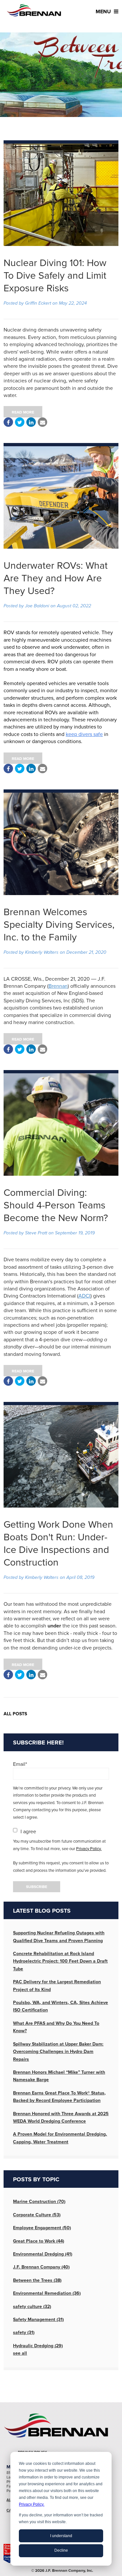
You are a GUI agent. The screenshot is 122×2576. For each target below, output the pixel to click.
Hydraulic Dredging (38, 2346)
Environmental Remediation (47, 2293)
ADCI (84, 1296)
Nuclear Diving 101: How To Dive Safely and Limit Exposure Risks (55, 276)
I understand (61, 2536)
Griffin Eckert (38, 303)
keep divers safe (84, 734)
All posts (15, 1714)
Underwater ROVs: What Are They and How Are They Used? (56, 578)
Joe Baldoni (37, 606)
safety (24, 2332)
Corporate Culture (37, 2215)
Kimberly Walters (42, 952)
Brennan (58, 986)
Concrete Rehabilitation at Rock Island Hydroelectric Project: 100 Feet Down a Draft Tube (60, 1961)
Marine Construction (39, 2202)
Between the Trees (37, 2280)
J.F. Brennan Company (41, 2267)
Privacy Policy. (32, 2504)
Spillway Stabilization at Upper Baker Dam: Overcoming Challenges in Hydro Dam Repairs (58, 2052)
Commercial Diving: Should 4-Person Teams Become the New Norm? (56, 1205)
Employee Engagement (42, 2228)
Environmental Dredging (43, 2254)
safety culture (32, 2307)
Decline (61, 2550)
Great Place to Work (39, 2241)
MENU (104, 12)
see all (20, 2353)
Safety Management (38, 2320)
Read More (23, 412)
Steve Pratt (36, 1233)
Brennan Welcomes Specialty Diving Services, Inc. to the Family (59, 925)
